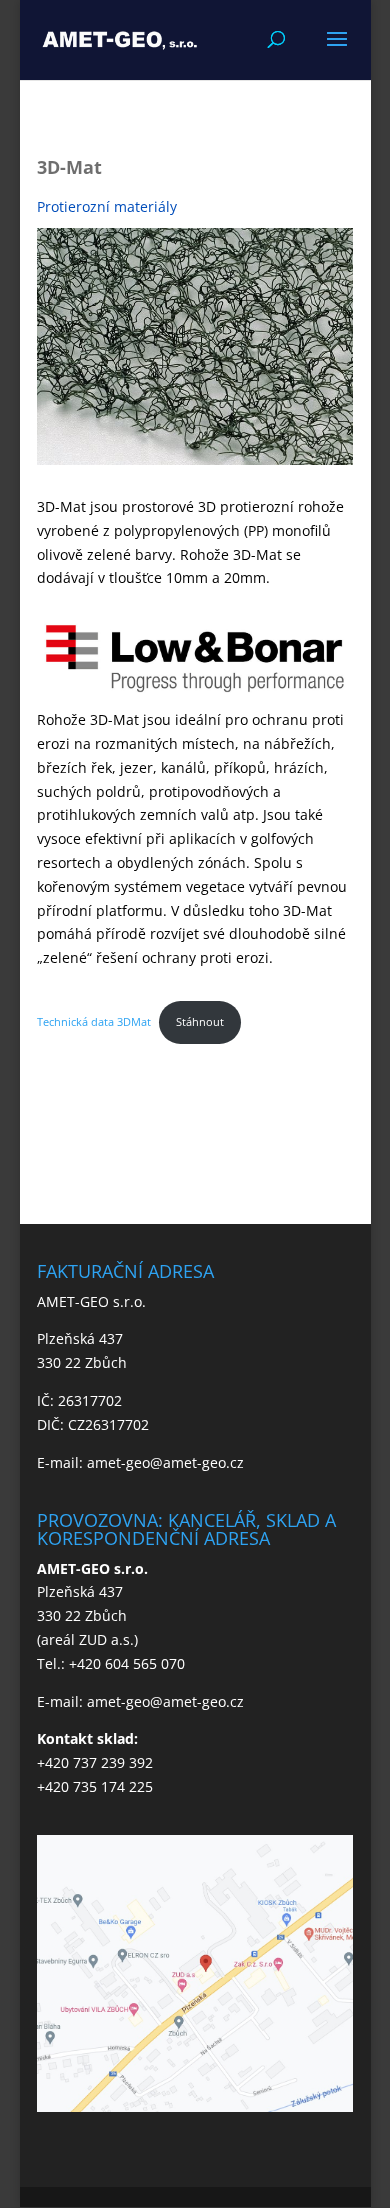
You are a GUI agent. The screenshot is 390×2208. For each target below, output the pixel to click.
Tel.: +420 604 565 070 (111, 1663)
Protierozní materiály (107, 206)
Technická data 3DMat (94, 1021)
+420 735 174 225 (95, 1786)
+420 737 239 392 (95, 1762)
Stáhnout (200, 1021)
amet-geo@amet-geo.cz (165, 1462)
